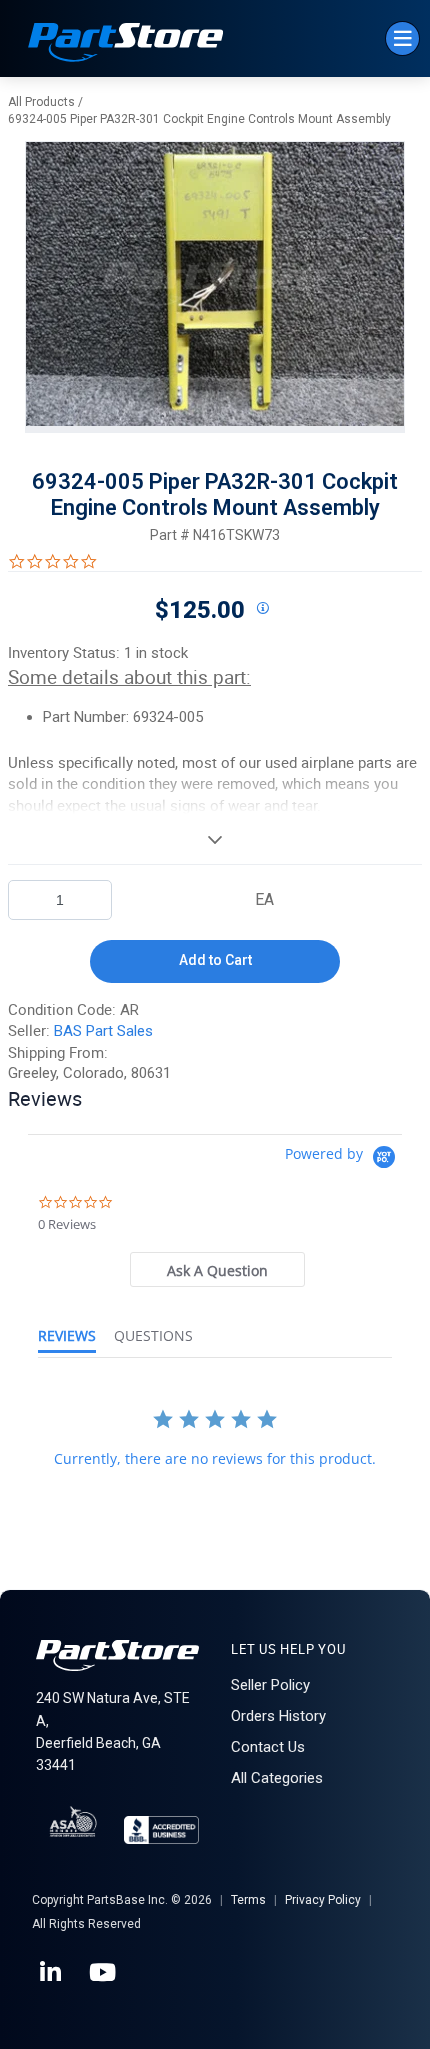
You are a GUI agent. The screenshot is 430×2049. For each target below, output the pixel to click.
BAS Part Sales (103, 1031)
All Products (41, 102)
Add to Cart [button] (215, 960)
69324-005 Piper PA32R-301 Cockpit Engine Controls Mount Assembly (199, 119)
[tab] (218, 1269)
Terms (248, 1900)
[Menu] (402, 38)
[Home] (126, 44)
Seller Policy (270, 1685)
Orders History (278, 1716)
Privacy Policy (323, 1900)
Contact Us (268, 1747)
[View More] (215, 839)
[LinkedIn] (52, 1973)
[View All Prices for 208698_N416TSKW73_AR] (262, 609)
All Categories (277, 1778)
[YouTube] (104, 1973)
